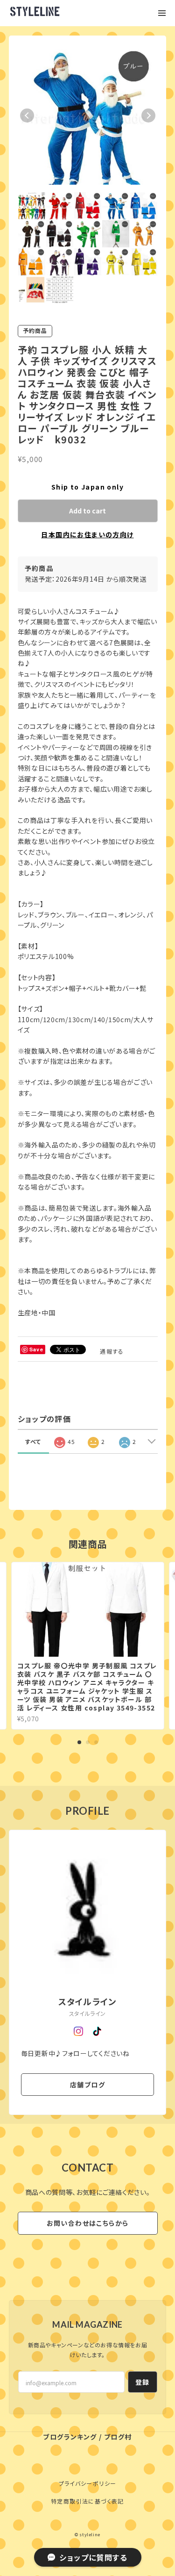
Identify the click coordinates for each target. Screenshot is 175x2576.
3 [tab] (96, 1742)
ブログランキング (70, 2437)
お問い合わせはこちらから (88, 2223)
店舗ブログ (87, 2085)
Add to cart (87, 511)
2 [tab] (88, 1742)
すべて (33, 1441)
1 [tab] (79, 1742)
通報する (112, 1351)
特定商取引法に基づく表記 (87, 2501)
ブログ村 (118, 2437)
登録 (143, 2382)
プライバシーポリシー (88, 2483)
